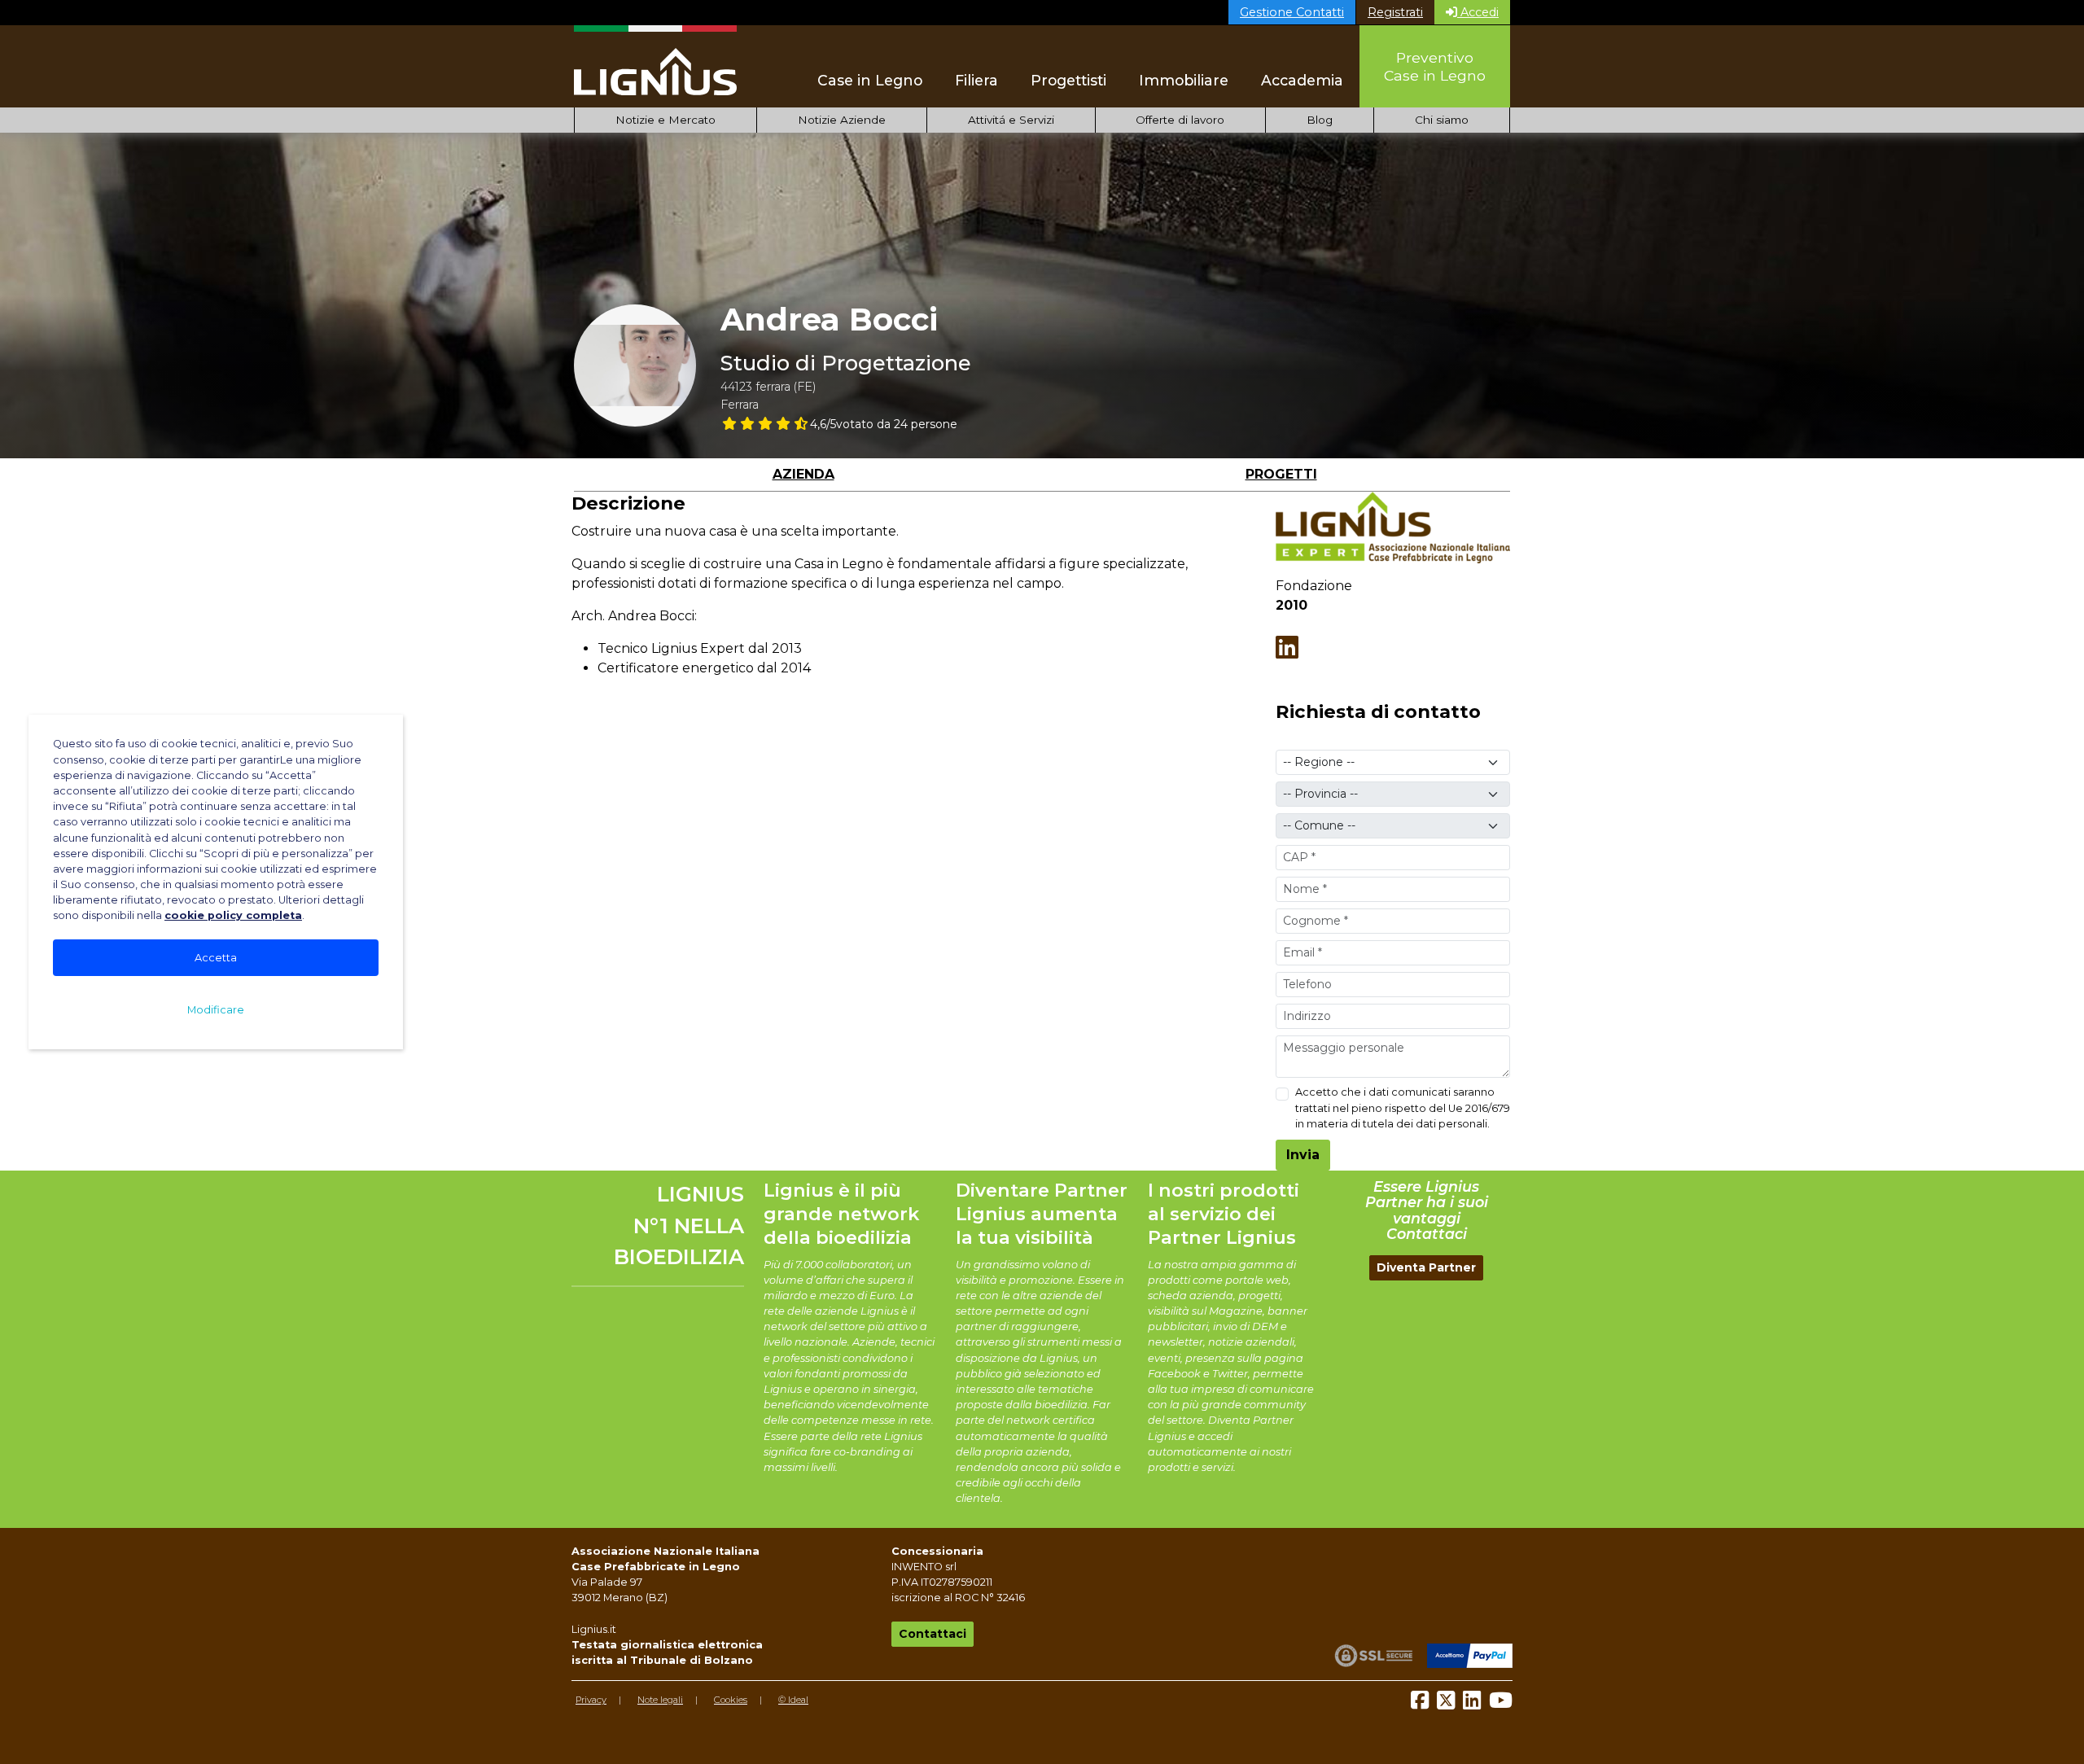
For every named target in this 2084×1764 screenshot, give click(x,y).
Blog (1320, 120)
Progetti (1281, 474)
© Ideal (793, 1700)
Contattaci (933, 1634)
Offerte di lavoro (1180, 120)
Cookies (731, 1700)
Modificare (216, 1010)
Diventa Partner (1426, 1267)
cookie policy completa (233, 915)
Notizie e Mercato (665, 120)
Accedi (1478, 12)
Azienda (803, 474)
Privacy (591, 1700)
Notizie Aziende (842, 120)
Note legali (660, 1700)
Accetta (216, 958)
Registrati (1395, 12)
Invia (1303, 1155)
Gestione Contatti (1292, 12)
